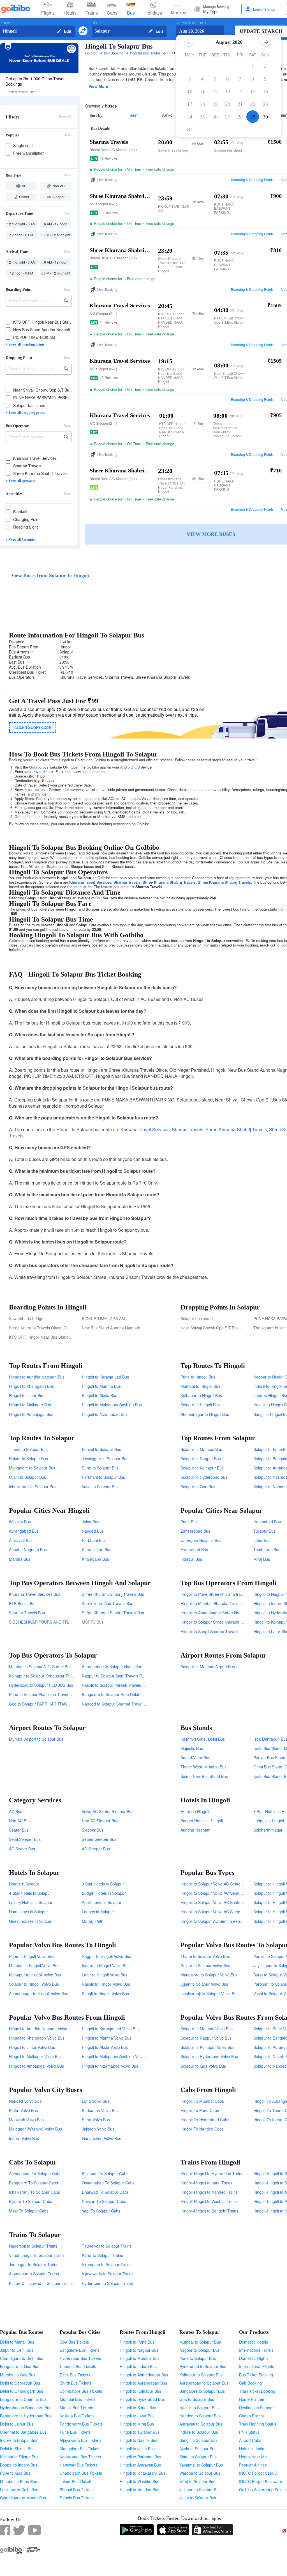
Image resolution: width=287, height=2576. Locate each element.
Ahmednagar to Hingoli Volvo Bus (39, 1994)
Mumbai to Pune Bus (18, 2481)
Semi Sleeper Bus (25, 1839)
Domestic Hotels (254, 2342)
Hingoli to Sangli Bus (138, 2408)
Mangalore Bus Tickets (80, 2449)
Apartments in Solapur (102, 1902)
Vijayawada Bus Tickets (81, 2440)
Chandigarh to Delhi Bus (22, 2358)
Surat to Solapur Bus (100, 1468)
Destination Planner (256, 2408)
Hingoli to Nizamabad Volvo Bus (110, 2066)
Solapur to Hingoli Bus (200, 1405)
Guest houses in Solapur (31, 1921)
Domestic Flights (254, 2358)
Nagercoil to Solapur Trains (33, 2246)
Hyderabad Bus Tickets (80, 2358)
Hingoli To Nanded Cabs (202, 2129)
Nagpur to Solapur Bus (200, 2350)
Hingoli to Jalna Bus (137, 2449)
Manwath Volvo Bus (26, 2120)
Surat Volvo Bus (96, 2120)
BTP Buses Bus (23, 1603)
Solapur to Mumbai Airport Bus (208, 1667)
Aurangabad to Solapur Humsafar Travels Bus (123, 1667)
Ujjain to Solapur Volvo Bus (204, 1984)
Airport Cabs (250, 2440)
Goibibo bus (39, 767)
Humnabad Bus (267, 1522)
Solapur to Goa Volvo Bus (203, 2066)
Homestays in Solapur (28, 1912)
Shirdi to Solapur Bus (198, 2457)
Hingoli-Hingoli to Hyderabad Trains (212, 2173)
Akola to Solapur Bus (198, 2449)
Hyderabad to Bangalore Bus (26, 2408)
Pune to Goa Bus (15, 2473)
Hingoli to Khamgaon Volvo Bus (37, 2038)
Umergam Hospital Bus (201, 1540)
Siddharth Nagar (268, 1830)
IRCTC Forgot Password (261, 2481)
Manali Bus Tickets (76, 2408)
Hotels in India (252, 2449)
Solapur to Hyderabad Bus (204, 1477)
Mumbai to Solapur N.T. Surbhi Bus (40, 1667)
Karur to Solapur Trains (102, 2255)
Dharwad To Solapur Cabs (105, 2192)
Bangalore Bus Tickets (80, 2350)
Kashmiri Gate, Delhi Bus (203, 1739)
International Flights (257, 2366)
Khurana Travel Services (90, 882)
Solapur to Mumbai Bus (201, 1449)
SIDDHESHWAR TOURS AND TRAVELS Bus (48, 1622)
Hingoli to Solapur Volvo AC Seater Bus (215, 1902)
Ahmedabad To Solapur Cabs (35, 2173)
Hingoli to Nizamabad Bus (105, 1414)
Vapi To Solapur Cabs (101, 2211)
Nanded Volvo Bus (25, 2101)
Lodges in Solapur (98, 1912)
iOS (137, 767)
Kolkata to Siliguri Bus (19, 2457)
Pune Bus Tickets (75, 2432)
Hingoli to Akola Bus (99, 1395)
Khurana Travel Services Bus (35, 1594)
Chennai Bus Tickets (78, 2366)
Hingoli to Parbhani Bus (140, 2457)
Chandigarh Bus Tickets (81, 2473)
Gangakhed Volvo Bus (101, 2138)
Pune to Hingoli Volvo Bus (32, 1956)
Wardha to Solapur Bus (200, 2473)
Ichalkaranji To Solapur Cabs (34, 2192)
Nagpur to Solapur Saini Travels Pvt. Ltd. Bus (122, 1676)
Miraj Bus (262, 1559)
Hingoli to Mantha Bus (101, 1386)
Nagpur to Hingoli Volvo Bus (107, 1956)
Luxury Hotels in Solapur (31, 1902)
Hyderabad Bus (194, 1549)
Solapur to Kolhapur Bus (202, 1468)
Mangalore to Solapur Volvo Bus (209, 1975)
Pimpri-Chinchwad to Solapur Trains (41, 2283)
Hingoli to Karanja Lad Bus (105, 1377)
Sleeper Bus (93, 1830)
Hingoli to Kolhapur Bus (140, 2391)
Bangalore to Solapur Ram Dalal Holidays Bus (122, 1694)
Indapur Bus (191, 1559)
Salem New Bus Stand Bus (204, 1776)
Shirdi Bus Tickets (76, 2383)
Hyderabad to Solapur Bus (203, 2366)
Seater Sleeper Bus (99, 1839)
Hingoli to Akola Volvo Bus (105, 2047)
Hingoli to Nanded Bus (139, 2490)
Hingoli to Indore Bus (138, 2366)
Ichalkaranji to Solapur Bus (33, 1487)
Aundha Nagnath (195, 1830)
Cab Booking (250, 2383)
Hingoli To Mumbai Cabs (202, 2101)
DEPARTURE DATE (192, 23)
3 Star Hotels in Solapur (103, 1884)
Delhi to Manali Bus (17, 2342)
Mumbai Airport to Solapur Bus (36, 1739)
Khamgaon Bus (95, 1559)
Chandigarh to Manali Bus (23, 2498)
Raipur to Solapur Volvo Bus (205, 1965)
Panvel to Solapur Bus (101, 1449)
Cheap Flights (251, 2416)
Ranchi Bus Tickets (77, 2498)
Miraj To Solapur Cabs (29, 2211)
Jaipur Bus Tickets (76, 2481)
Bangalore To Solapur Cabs (33, 2183)
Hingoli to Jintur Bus (27, 1395)
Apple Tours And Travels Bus (107, 1603)
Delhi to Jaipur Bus (17, 2424)
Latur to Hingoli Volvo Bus (105, 1975)
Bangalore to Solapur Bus (202, 2391)
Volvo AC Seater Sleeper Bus (108, 1811)
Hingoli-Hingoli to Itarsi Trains (206, 2183)
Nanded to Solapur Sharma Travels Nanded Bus (125, 1704)
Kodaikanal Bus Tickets (80, 2457)
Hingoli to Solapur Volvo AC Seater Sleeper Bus (223, 1884)
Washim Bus (20, 1522)
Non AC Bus (20, 1821)
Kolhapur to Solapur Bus (201, 2375)
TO (94, 23)
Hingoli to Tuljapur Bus (140, 2432)
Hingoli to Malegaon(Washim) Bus (112, 1405)
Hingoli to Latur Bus (137, 2416)
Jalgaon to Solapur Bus (200, 2490)
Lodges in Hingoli (269, 1821)
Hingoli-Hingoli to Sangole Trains (209, 2211)
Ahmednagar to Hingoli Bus (205, 1414)
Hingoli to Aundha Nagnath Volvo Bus (42, 2029)
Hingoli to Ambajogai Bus (31, 1414)
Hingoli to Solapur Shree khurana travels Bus (220, 1622)
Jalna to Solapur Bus (198, 2498)
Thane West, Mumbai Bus (203, 1767)
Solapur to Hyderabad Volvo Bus (209, 2056)
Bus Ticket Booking (256, 2375)
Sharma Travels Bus (27, 1613)
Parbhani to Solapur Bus (103, 1477)
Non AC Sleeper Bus (100, 1821)
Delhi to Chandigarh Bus (22, 2391)
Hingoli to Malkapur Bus (30, 1405)
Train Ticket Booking (257, 2391)
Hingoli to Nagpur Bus (139, 2350)
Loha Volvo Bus (96, 2101)
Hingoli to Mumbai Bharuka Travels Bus (215, 1603)
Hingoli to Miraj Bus (137, 2424)
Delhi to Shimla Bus (17, 2449)
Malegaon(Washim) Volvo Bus (35, 2129)
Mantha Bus (20, 1559)
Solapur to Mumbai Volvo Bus (207, 2029)
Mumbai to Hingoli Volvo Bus (34, 1965)
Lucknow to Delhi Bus (19, 2490)
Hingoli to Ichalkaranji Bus (143, 2473)
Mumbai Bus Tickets (78, 2399)
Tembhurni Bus (267, 1549)
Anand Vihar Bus (195, 1757)
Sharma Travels (127, 882)
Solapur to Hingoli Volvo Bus (34, 1984)
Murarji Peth (93, 1921)
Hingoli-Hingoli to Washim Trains (209, 2201)
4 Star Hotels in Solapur (30, 1893)
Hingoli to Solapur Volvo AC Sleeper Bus (216, 1912)
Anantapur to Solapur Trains (34, 2274)
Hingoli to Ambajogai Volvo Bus (36, 2066)
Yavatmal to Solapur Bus (201, 2465)
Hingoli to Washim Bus (139, 2481)
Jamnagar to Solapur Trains (34, 2264)
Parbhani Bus (94, 1540)
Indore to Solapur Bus (199, 2432)
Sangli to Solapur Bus (198, 2440)
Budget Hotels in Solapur (104, 1893)
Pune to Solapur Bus (198, 2358)
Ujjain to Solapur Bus (27, 1477)
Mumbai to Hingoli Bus (200, 1386)
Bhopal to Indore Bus (19, 2465)
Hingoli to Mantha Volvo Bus (107, 2038)
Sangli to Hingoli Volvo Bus (105, 1994)
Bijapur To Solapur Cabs (31, 2201)
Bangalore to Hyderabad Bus (26, 2416)
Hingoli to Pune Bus (137, 2342)
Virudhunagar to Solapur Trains (37, 2255)
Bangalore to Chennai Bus (23, 2399)
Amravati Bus (21, 1540)
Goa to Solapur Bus (197, 2399)
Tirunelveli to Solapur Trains (107, 2246)
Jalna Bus (91, 1522)
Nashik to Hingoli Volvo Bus (106, 1984)
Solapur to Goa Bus (198, 1487)
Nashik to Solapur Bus (199, 2408)
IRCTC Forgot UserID (258, 2473)
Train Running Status (258, 2424)
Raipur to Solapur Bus (28, 1459)
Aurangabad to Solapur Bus (204, 2383)
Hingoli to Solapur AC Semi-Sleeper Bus (216, 1921)
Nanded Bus (93, 1531)
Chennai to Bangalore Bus (23, 2432)
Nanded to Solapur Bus (200, 2416)
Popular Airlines (253, 2465)
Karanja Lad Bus (97, 1549)
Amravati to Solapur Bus (201, 2424)
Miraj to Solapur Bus (197, 2481)
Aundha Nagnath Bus (28, 1549)
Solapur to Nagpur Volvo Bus (206, 2038)
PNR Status (249, 2432)
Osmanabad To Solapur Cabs (108, 2183)
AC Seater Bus (22, 1849)
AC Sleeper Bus (96, 1849)
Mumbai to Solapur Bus (200, 2342)
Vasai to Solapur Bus (100, 1487)
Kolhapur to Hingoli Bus (201, 1395)
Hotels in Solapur (24, 1884)
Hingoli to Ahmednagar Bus (144, 2375)
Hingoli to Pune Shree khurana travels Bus (218, 1594)
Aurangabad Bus (24, 1531)
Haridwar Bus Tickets (78, 2465)
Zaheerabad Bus (195, 1531)
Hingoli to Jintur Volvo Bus (32, 2047)
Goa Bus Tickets (74, 2342)
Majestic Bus (192, 1748)
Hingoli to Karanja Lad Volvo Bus (111, 2029)
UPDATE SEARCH (261, 31)
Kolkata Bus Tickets (77, 2416)
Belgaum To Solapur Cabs (105, 2173)
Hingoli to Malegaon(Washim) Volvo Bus (117, 2056)
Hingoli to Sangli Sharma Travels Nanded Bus (221, 1631)
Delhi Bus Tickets (75, 2375)
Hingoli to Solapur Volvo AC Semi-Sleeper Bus (221, 1893)
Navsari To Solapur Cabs (104, 2201)
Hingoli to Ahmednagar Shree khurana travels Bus (225, 1613)
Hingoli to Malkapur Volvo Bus (35, 2056)
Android (126, 767)
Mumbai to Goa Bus (18, 2375)
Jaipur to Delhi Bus (17, 2350)
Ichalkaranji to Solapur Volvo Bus (210, 1994)
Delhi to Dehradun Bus (20, 2383)
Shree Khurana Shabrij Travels (169, 882)
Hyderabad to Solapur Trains (107, 2283)
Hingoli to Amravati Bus (140, 2465)
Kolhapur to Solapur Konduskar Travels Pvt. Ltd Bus (55, 1676)
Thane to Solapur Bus (28, 1449)
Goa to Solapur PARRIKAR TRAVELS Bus (46, 1704)
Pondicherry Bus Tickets (81, 2424)
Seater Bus (19, 1830)
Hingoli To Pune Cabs (200, 2110)
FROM (5, 23)
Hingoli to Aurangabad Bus (143, 2383)
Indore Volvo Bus (24, 2138)
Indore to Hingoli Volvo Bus (106, 1965)
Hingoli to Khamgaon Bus (31, 1386)
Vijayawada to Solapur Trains (108, 2274)
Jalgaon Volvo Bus (98, 2129)
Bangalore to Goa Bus (20, 2366)
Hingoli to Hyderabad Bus (142, 2399)
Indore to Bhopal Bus (19, 2440)
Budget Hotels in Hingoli (202, 1821)
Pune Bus (189, 1522)
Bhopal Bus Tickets (77, 2490)
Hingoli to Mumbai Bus (140, 2358)
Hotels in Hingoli (195, 1811)
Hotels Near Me (253, 2457)
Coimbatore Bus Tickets (81, 2391)
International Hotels (256, 2350)
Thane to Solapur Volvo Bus (205, 1956)
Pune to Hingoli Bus (198, 1377)
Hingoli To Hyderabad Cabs (205, 2120)
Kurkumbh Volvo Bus (100, 2110)
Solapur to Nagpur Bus (201, 1459)
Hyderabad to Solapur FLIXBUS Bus (41, 1685)
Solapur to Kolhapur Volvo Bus (207, 2047)
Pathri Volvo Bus (23, 2110)
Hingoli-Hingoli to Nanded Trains (209, 2192)
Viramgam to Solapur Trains (107, 2264)
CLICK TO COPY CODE (33, 728)
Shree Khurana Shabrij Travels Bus (113, 1594)
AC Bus (16, 1811)
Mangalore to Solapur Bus (32, 1468)
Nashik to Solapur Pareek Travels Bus (115, 1685)
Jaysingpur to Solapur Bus (105, 1459)
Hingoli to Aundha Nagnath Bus (37, 1377)
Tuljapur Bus (264, 1531)
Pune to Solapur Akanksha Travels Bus (43, 1694)
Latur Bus (262, 1540)
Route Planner (252, 2399)
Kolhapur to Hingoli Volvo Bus (35, 1975)
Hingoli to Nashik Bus (138, 2440)
